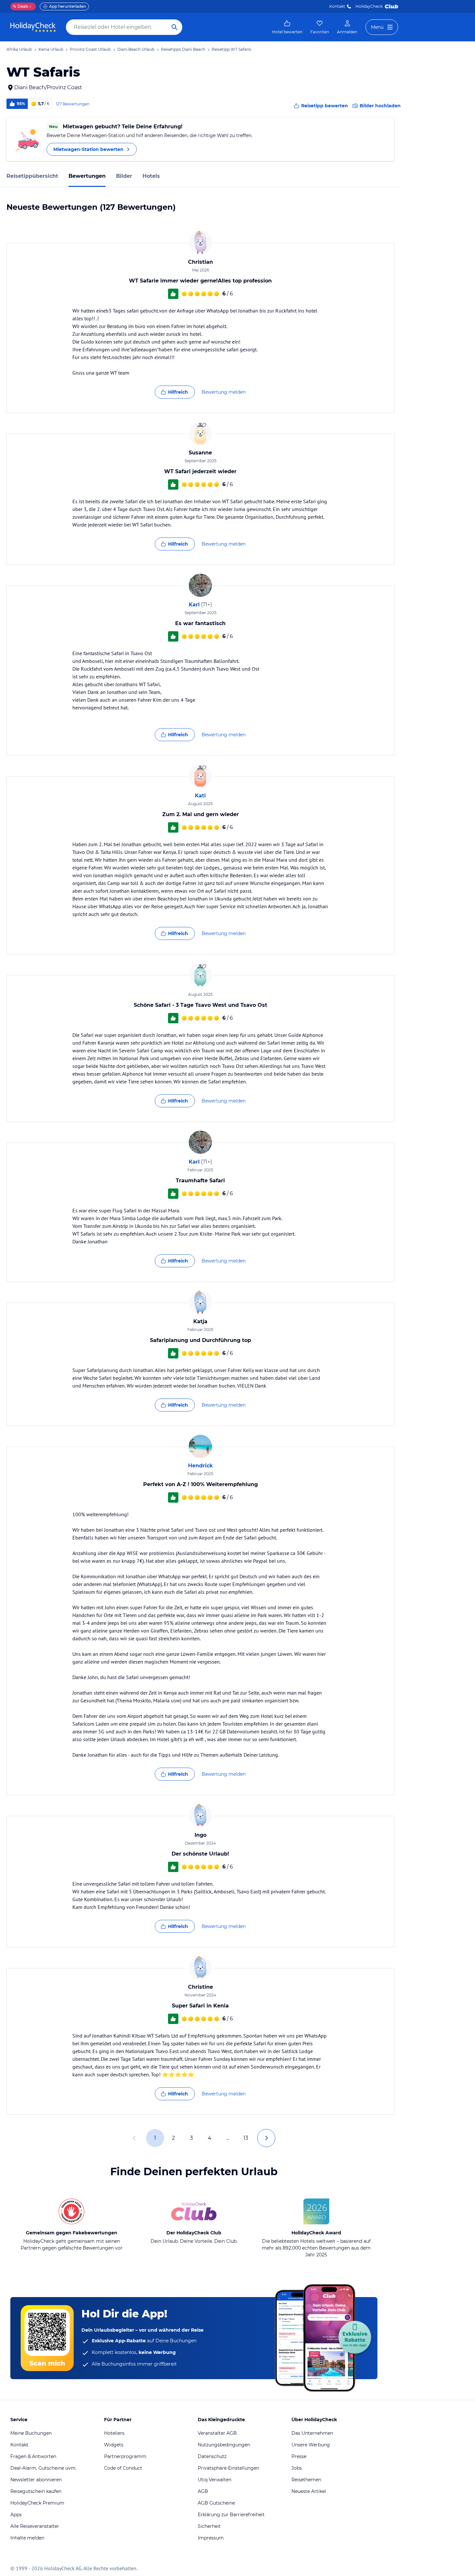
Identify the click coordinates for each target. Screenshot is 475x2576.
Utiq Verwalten (215, 2480)
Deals (21, 6)
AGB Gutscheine (216, 2503)
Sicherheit (209, 2526)
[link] (287, 27)
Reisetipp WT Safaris (231, 49)
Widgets (114, 2445)
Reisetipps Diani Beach (183, 49)
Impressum (211, 2538)
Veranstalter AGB (217, 2433)
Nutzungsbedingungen (224, 2445)
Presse (299, 2456)
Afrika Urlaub (19, 49)
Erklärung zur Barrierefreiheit (231, 2515)
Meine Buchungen (31, 2433)
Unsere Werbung (311, 2445)
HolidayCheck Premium (37, 2503)
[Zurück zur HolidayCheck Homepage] (33, 27)
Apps (16, 2515)
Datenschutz (212, 2456)
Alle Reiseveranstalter (35, 2526)
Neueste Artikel (309, 2491)
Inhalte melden (27, 2538)
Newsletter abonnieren (36, 2480)
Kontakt (337, 6)
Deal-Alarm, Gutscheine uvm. (43, 2468)
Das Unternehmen (312, 2433)
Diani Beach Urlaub (136, 49)
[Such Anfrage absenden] (174, 27)
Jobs (297, 2468)
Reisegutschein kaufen (36, 2491)
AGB (203, 2491)
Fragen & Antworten (33, 2456)
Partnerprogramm (125, 2456)
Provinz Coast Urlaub (90, 49)
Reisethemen (306, 2480)
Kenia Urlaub (51, 49)
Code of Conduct (123, 2468)
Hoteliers (114, 2433)
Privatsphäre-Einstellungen (228, 2468)
